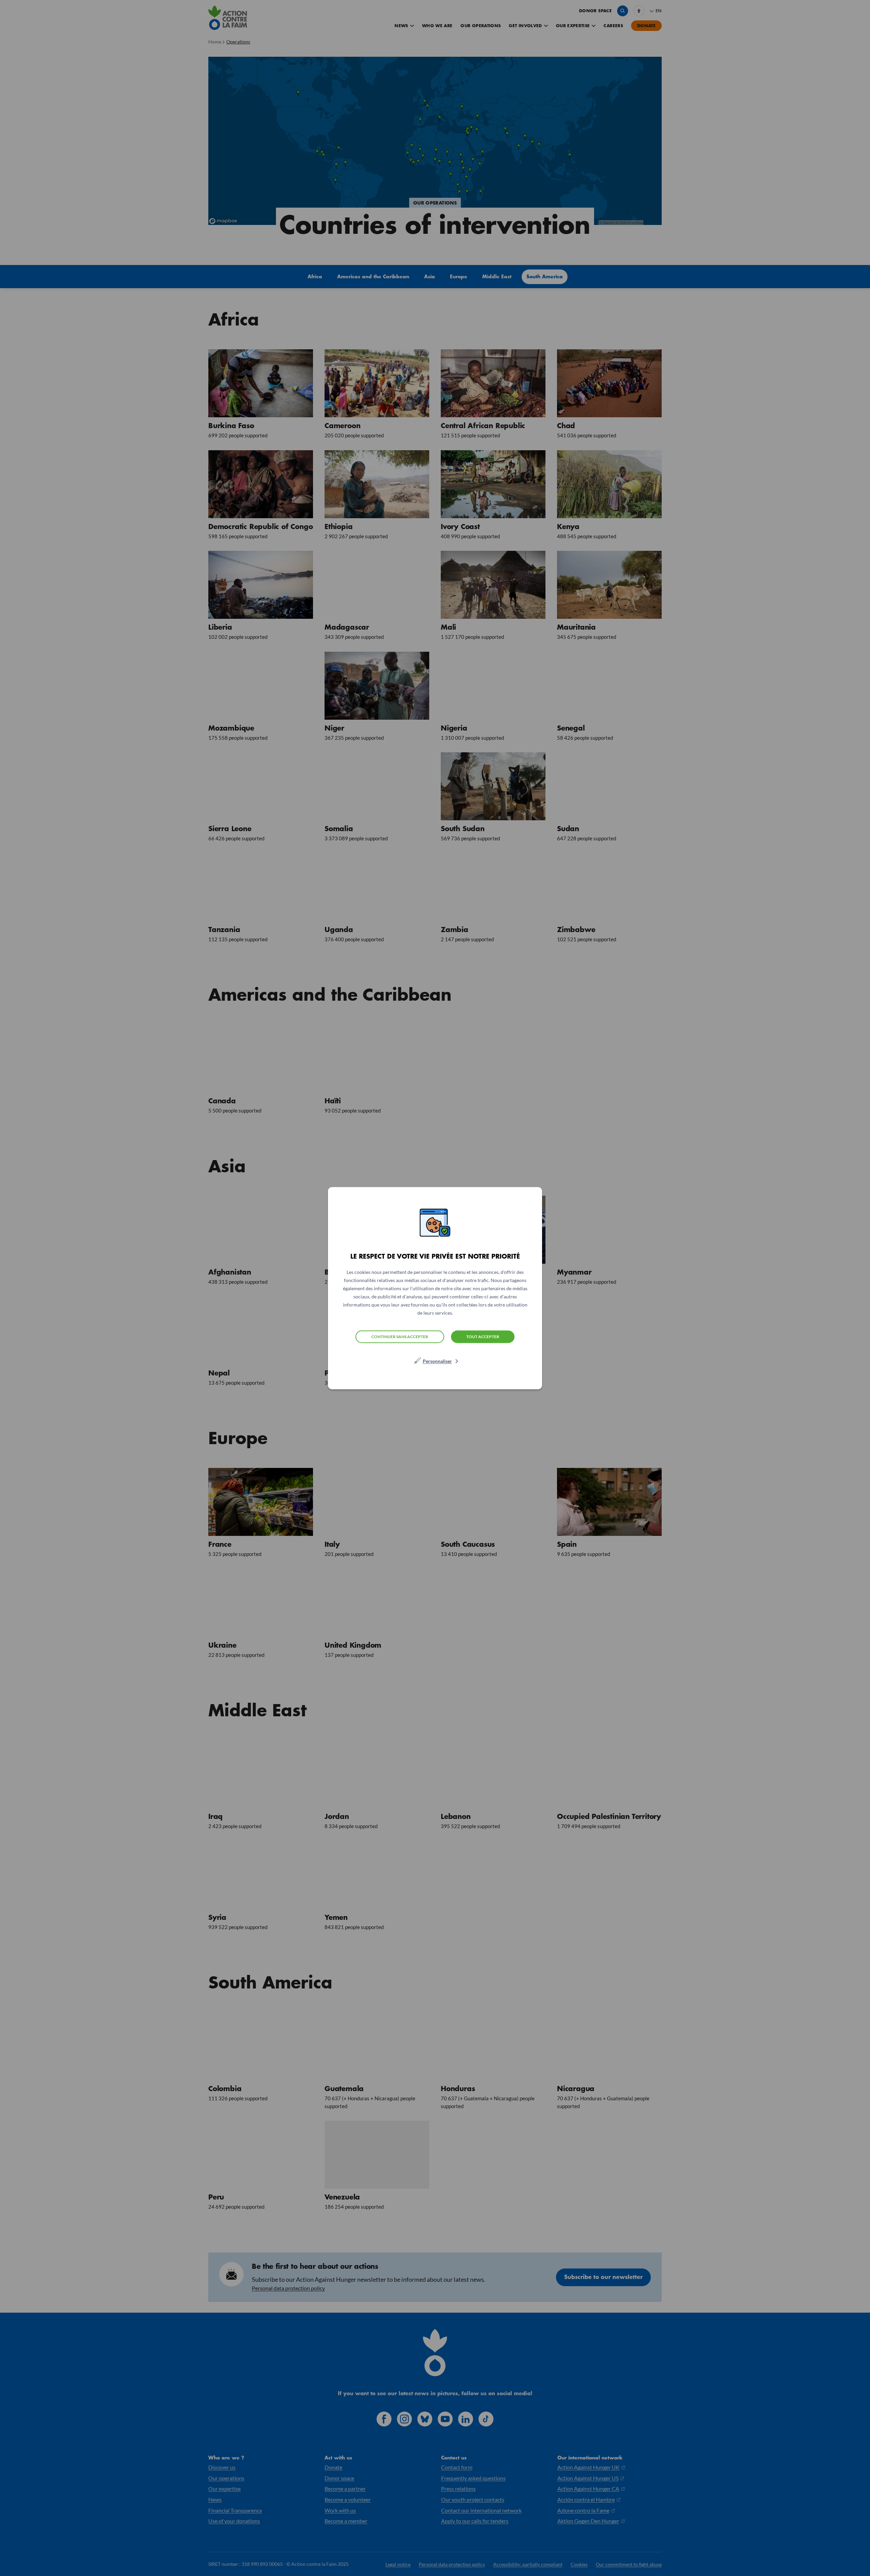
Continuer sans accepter (400, 1337)
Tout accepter (483, 1336)
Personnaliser (437, 1361)
